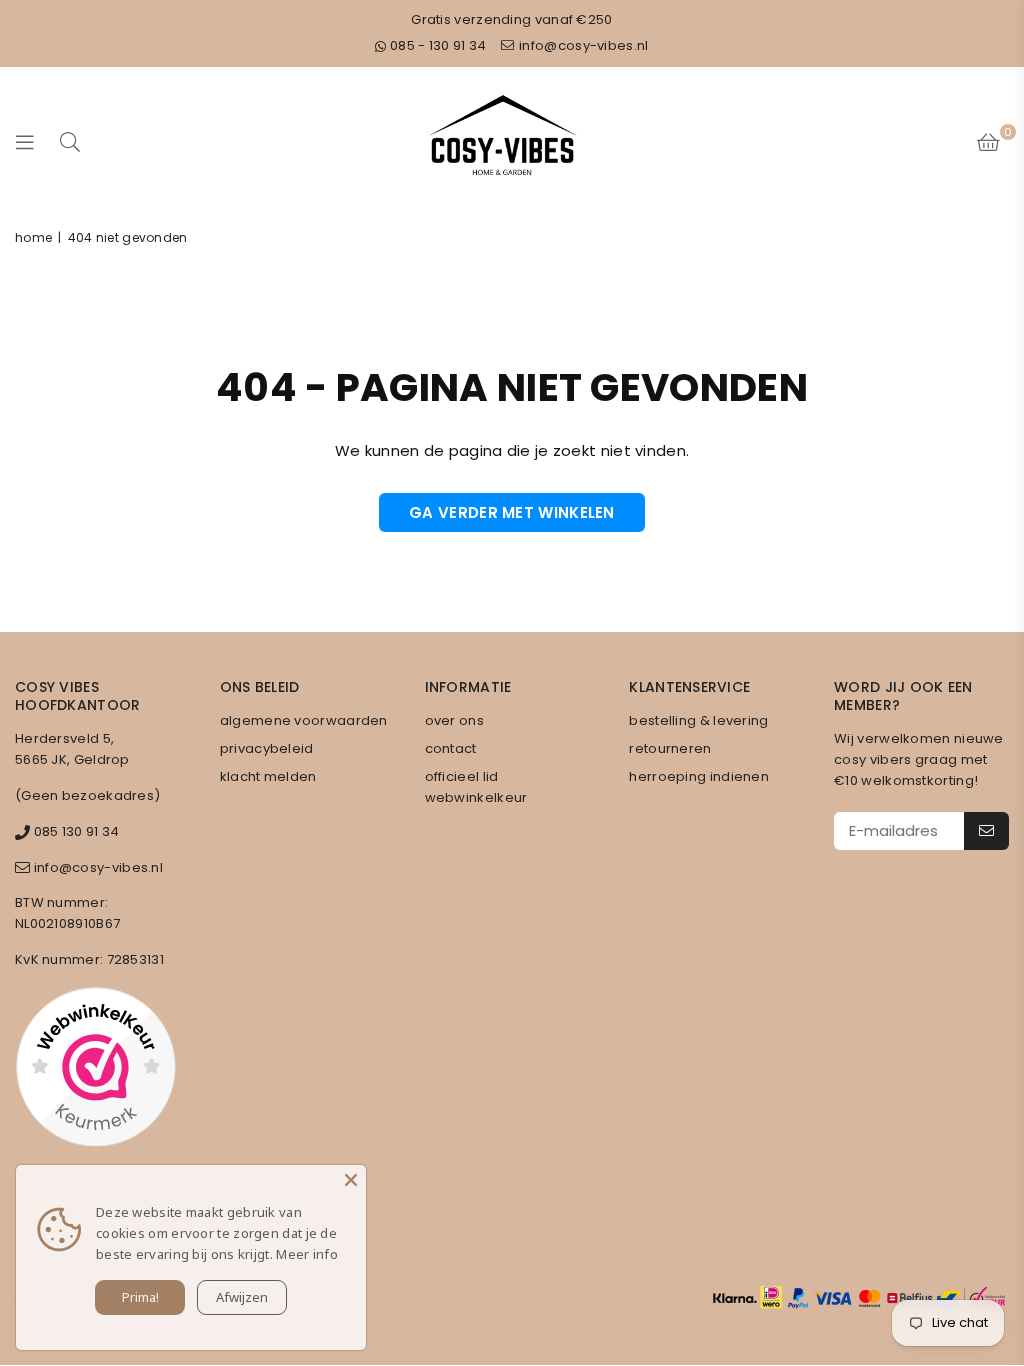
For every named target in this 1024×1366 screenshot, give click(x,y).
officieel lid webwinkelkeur (476, 787)
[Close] (351, 1180)
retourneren (670, 748)
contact (451, 748)
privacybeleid (267, 748)
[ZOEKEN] (70, 141)
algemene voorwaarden (304, 720)
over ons (454, 720)
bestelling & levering (698, 720)
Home (33, 237)
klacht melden (268, 776)
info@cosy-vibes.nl (582, 45)
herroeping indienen (699, 776)
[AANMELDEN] (986, 831)
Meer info (307, 1254)
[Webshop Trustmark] (95, 1070)
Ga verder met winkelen (512, 512)
